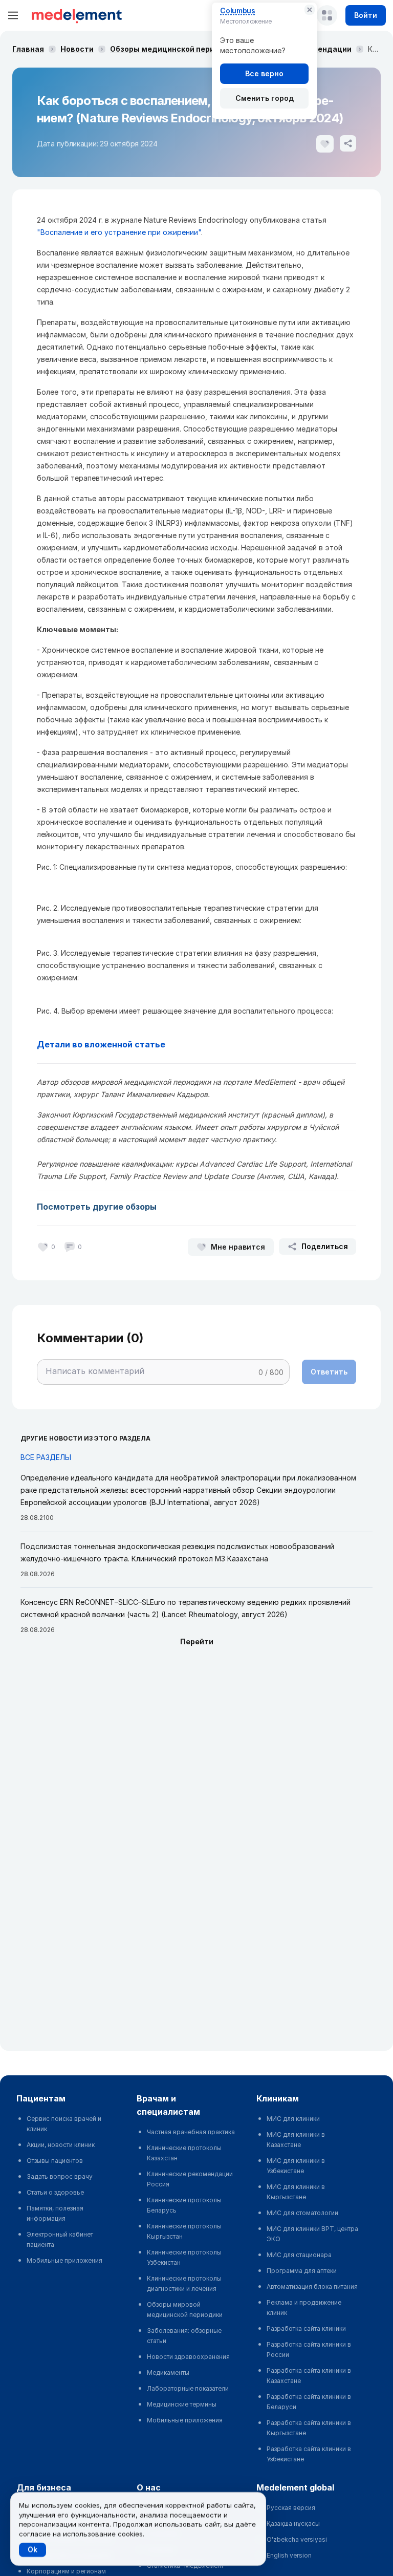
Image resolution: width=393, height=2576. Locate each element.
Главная (28, 49)
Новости (77, 49)
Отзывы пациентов (55, 2161)
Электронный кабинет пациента (60, 2239)
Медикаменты (168, 2373)
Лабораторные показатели (188, 2388)
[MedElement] (77, 15)
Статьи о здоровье (55, 2192)
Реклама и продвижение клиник (304, 2307)
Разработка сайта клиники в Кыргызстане (309, 2428)
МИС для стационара (299, 2255)
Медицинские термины (182, 2404)
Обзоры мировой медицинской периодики (185, 2310)
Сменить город (265, 98)
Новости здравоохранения (188, 2357)
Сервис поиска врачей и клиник (64, 2124)
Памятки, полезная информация (55, 2213)
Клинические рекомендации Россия (190, 2179)
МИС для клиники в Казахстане (296, 2140)
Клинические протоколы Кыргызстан (184, 2231)
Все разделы (46, 1457)
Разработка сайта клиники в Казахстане (309, 2376)
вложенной (108, 1044)
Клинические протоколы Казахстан (184, 2153)
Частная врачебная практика (191, 2132)
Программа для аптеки (302, 2271)
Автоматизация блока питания (312, 2287)
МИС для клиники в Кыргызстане (296, 2192)
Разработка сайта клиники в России (309, 2349)
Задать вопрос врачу (60, 2176)
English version (289, 2555)
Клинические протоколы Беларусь (184, 2205)
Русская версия (291, 2508)
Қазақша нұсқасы (293, 2524)
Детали (53, 1044)
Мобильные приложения (64, 2260)
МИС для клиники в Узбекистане (296, 2166)
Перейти (197, 1641)
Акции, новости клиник (61, 2145)
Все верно (264, 73)
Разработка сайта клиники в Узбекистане (309, 2454)
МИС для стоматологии (302, 2213)
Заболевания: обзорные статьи (184, 2336)
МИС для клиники (293, 2119)
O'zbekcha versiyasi (297, 2539)
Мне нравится (238, 1247)
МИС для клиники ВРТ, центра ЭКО (312, 2234)
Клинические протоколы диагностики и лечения (184, 2283)
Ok (32, 2550)
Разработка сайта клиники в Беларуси (309, 2402)
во (77, 1044)
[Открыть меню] (13, 15)
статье (150, 1044)
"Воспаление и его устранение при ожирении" (119, 232)
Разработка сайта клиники (306, 2328)
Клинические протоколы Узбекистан (184, 2257)
